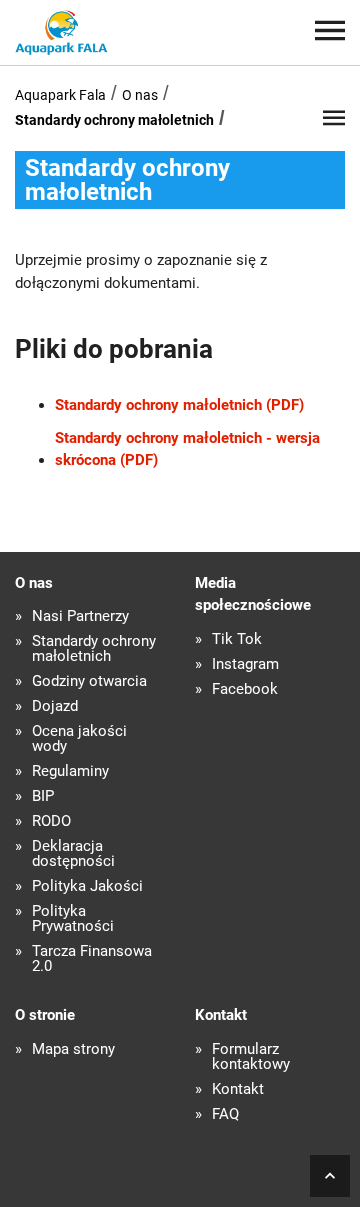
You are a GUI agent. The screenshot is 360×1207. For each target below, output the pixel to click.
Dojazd (55, 706)
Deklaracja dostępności (73, 854)
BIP (43, 796)
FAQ (225, 1114)
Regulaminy (70, 771)
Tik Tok (237, 639)
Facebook (245, 689)
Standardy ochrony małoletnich (114, 120)
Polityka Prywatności (73, 919)
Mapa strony (73, 1049)
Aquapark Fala (60, 95)
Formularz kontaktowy (251, 1057)
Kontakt (238, 1089)
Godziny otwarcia (89, 681)
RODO (51, 821)
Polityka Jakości (87, 886)
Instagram (245, 664)
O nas (140, 95)
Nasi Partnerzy (80, 616)
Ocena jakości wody (79, 739)
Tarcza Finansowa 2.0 (92, 959)
